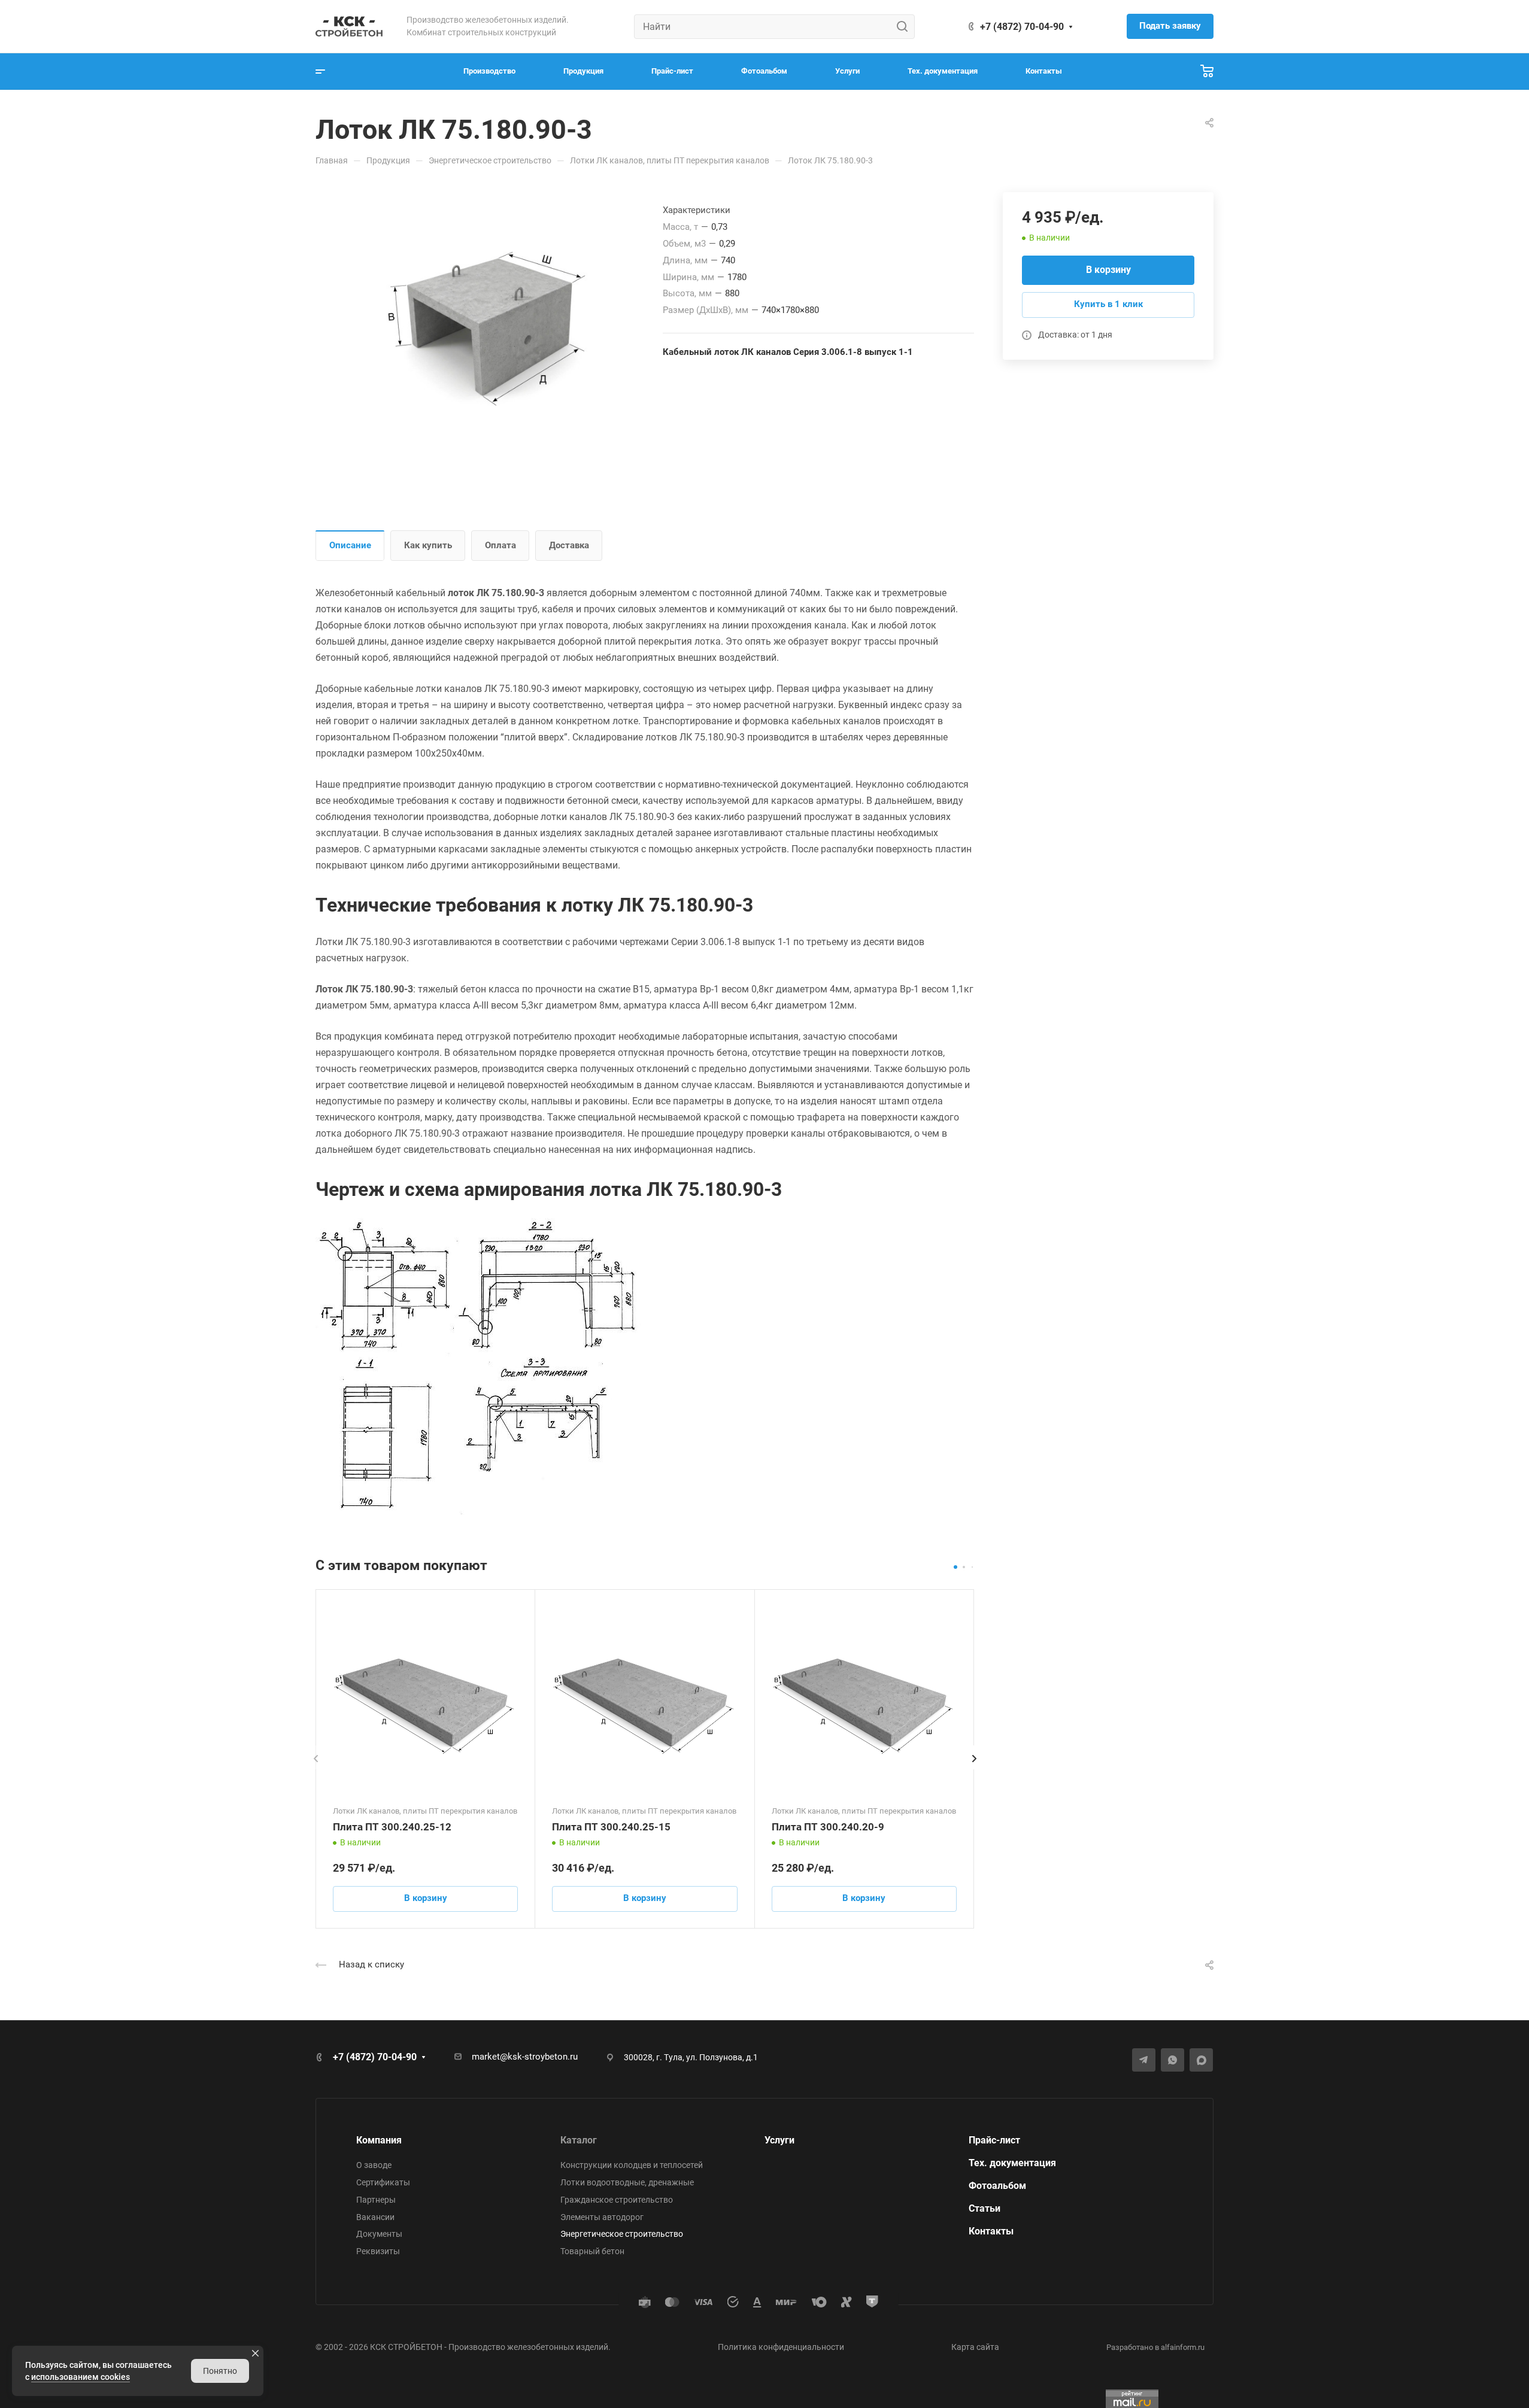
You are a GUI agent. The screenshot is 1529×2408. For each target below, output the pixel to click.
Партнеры (376, 2200)
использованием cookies (81, 2377)
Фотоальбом (997, 2186)
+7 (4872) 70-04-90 (1022, 27)
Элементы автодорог (602, 2217)
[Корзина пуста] (1207, 72)
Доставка (569, 545)
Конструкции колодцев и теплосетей (632, 2165)
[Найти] (905, 27)
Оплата (500, 545)
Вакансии (375, 2217)
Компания (379, 2140)
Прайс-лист (994, 2140)
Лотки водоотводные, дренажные (627, 2182)
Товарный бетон (592, 2251)
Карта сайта (975, 2347)
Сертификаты (383, 2182)
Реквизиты (378, 2251)
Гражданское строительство (617, 2200)
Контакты (991, 2231)
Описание (350, 545)
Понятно (220, 2371)
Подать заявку (1170, 26)
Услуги (779, 2140)
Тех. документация (1012, 2163)
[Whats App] (1172, 2060)
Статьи (985, 2208)
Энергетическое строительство (622, 2234)
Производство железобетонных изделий (528, 2347)
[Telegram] (1144, 2060)
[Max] (1201, 2060)
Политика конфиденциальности (781, 2347)
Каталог (579, 2140)
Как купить (428, 545)
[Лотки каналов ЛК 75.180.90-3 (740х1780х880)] (489, 328)
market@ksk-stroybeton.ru (525, 2057)
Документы (379, 2234)
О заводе (374, 2165)
